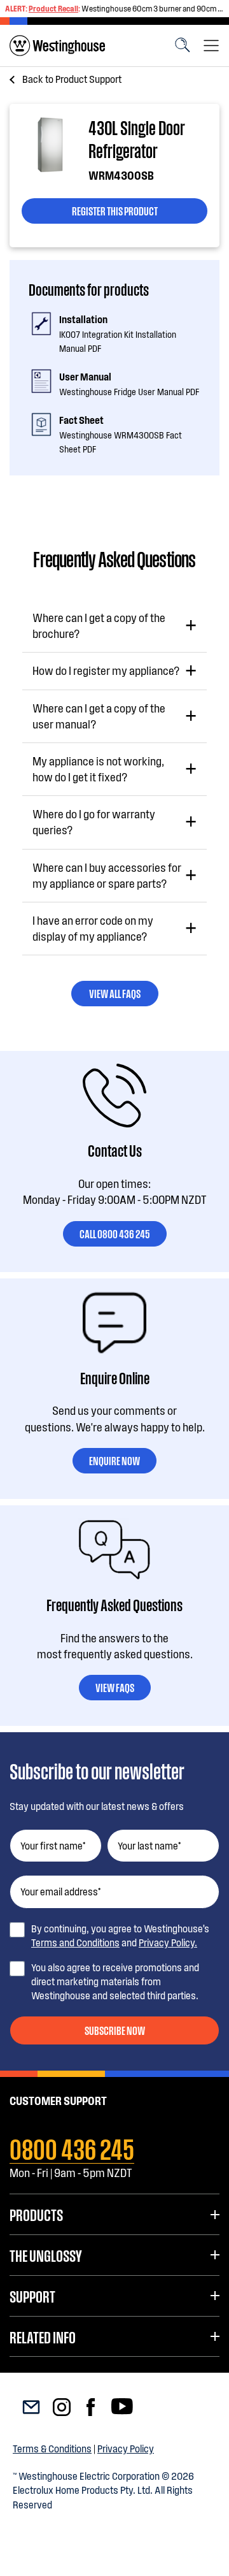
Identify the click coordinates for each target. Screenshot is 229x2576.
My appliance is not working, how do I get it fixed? (98, 769)
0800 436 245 (72, 2147)
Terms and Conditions (75, 1942)
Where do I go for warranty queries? (94, 822)
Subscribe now (115, 2030)
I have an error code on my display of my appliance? (93, 928)
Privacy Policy (126, 2448)
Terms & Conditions (52, 2448)
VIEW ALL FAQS (115, 993)
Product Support (72, 79)
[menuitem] (57, 46)
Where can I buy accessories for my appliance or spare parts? (107, 875)
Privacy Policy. (168, 1942)
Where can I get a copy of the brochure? (99, 626)
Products (36, 2214)
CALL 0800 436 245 (115, 1233)
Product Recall (53, 8)
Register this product (115, 210)
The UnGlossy (45, 2255)
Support (32, 2296)
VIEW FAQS (115, 1687)
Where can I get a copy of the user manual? (99, 716)
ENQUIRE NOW (114, 1460)
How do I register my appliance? (106, 670)
